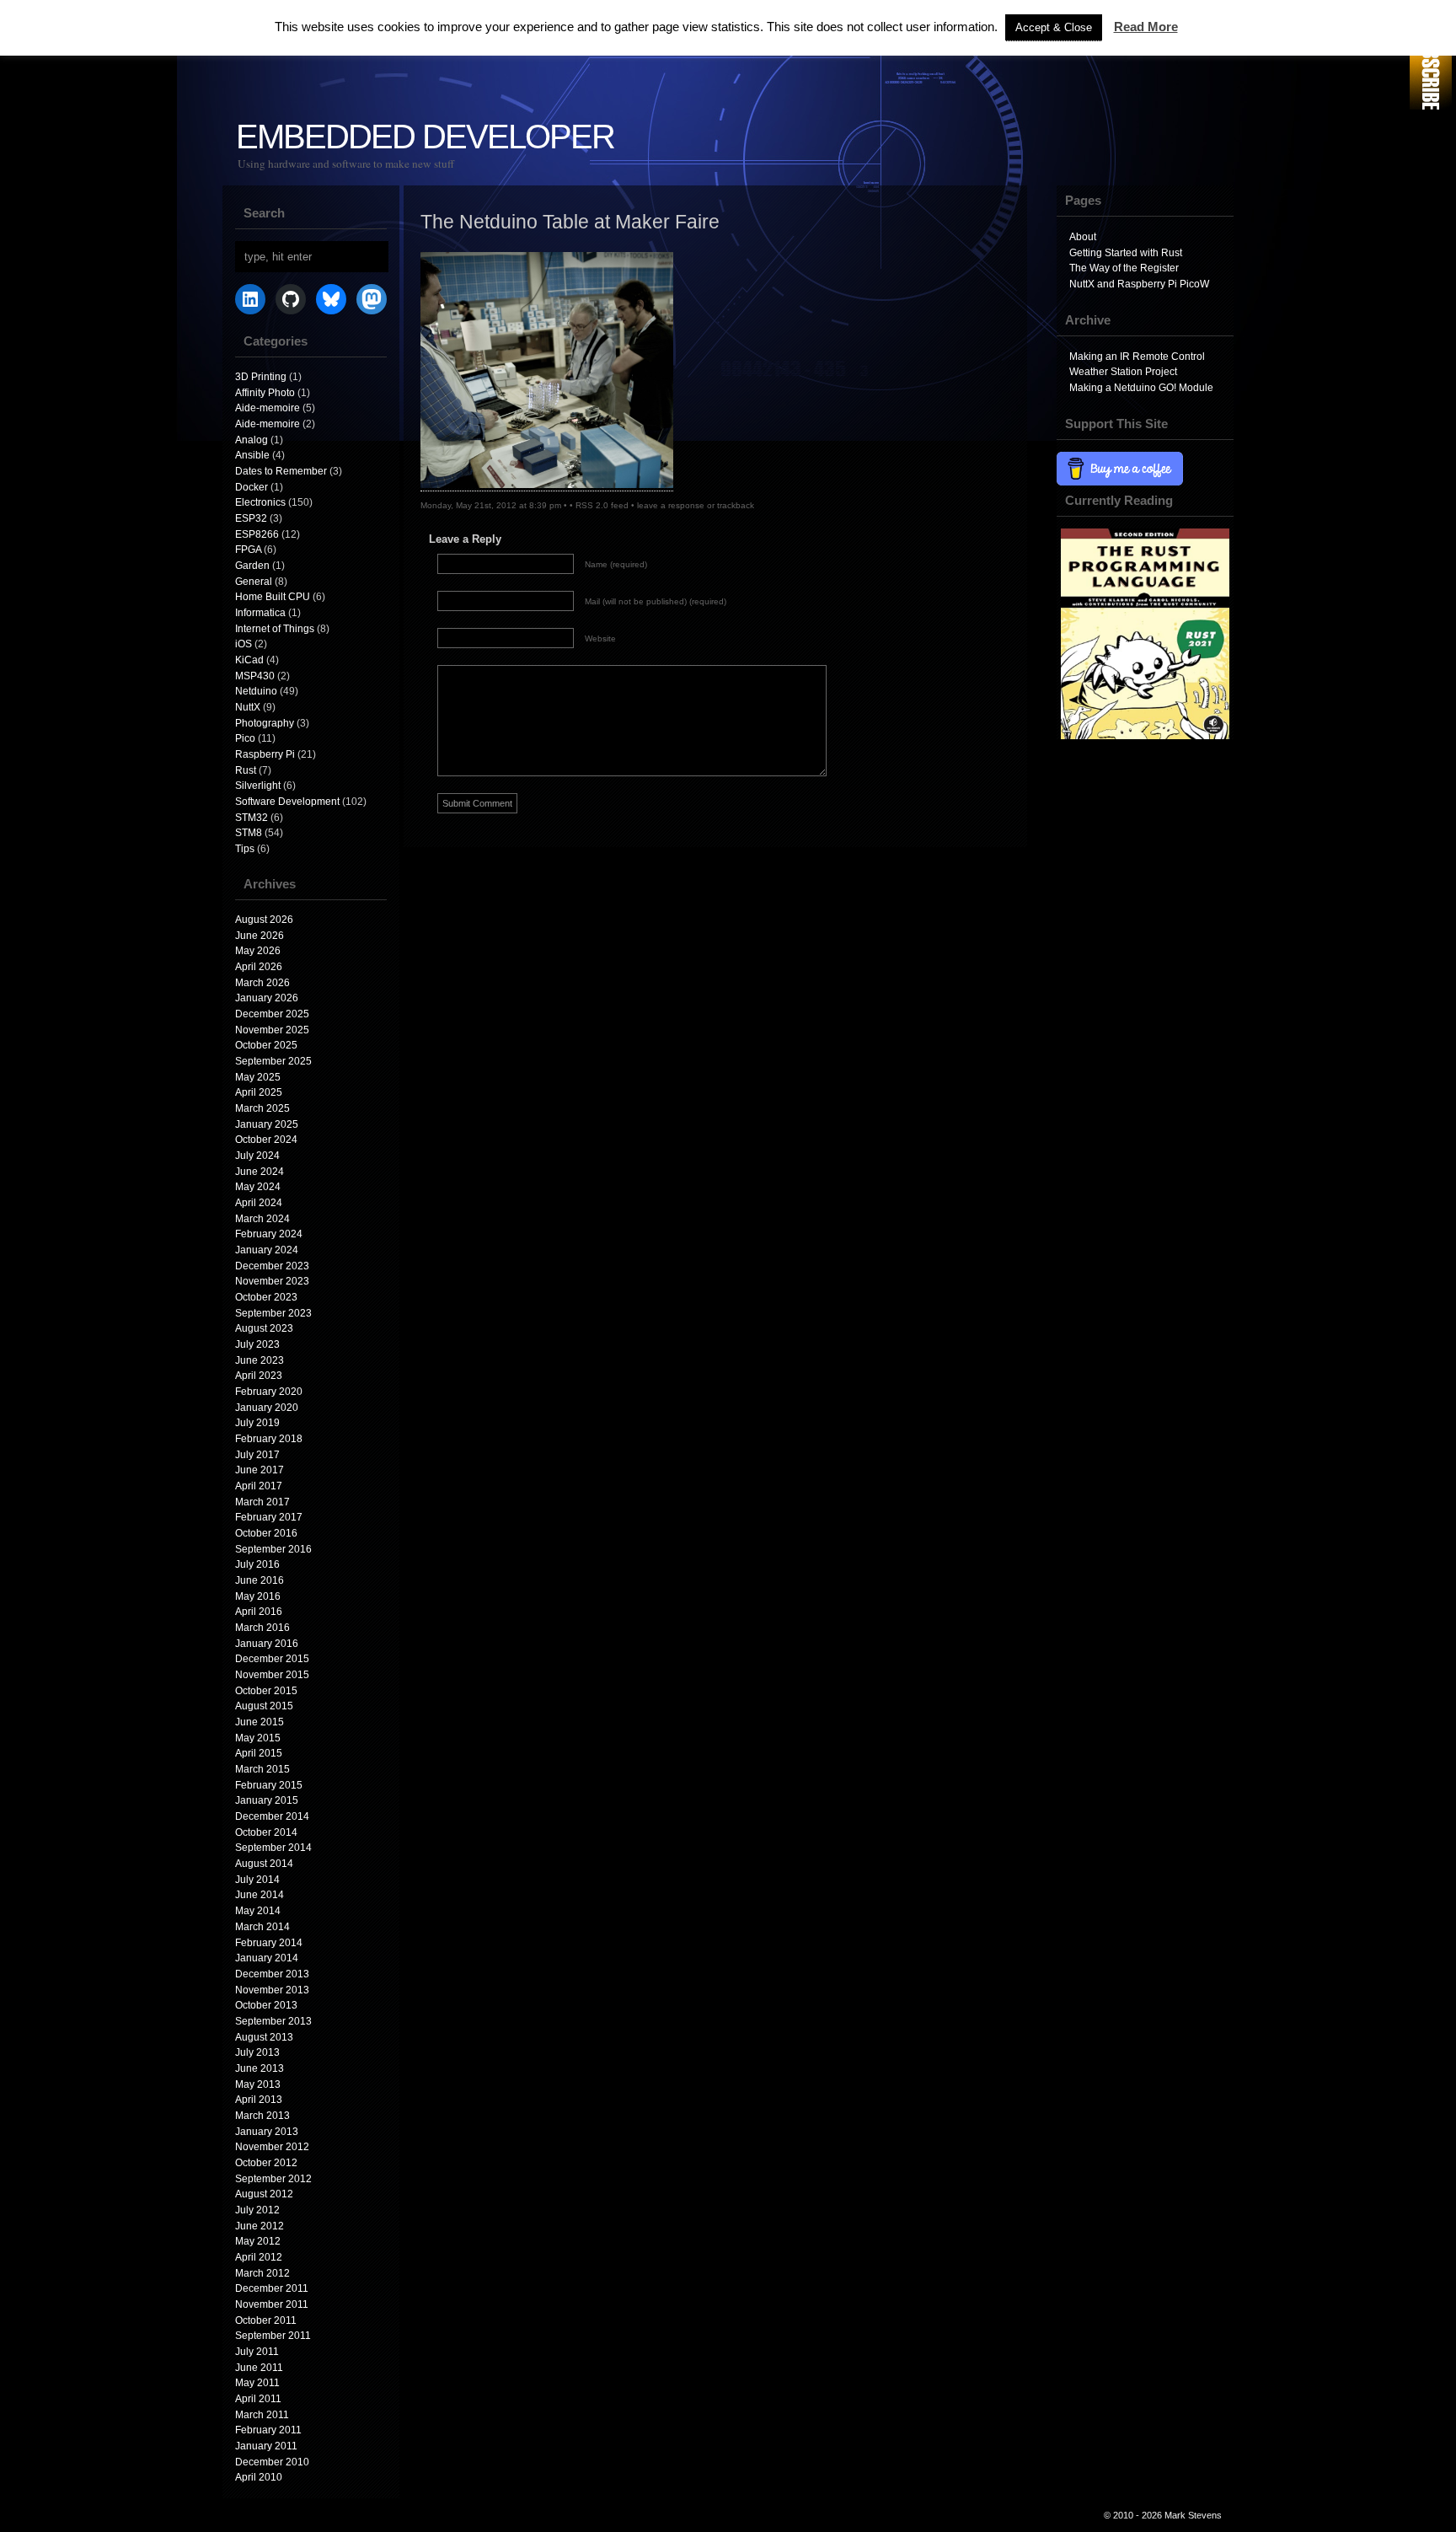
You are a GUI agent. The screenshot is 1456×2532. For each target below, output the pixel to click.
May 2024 (258, 1187)
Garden (252, 566)
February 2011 (268, 2430)
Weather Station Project (1123, 372)
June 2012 (260, 2226)
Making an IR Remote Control (1137, 357)
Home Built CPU (273, 597)
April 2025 (259, 1092)
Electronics (260, 502)
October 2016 (266, 1533)
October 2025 (266, 1045)
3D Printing (261, 377)
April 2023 (259, 1376)
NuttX (248, 707)
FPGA (248, 550)
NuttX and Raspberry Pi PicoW (1139, 284)
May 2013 (258, 2084)
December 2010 (272, 2462)
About (1083, 237)
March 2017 (262, 1502)
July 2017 (257, 1455)
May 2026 (258, 951)
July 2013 (257, 2052)
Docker (252, 487)
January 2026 (267, 998)
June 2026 (260, 936)
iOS (244, 644)
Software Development (287, 802)
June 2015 (260, 1722)
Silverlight (258, 786)
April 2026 (259, 967)
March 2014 (262, 1927)
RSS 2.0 (592, 505)
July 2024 (257, 1156)
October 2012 (266, 2163)
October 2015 (266, 1691)
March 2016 (262, 1628)
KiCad (249, 660)
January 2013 (267, 2132)
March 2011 (262, 2415)
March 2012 (262, 2273)
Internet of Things (275, 629)
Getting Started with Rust (1126, 253)
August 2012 (264, 2194)
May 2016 (258, 1596)
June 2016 (260, 1580)
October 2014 (266, 1832)
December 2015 (272, 1659)
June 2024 (260, 1172)
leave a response (671, 505)
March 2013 (262, 2116)
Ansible (252, 455)
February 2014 (269, 1943)
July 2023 (257, 1344)
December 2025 (272, 1014)
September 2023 (273, 1313)
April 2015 (259, 1753)
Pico (245, 738)
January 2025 (267, 1124)
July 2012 (257, 2210)
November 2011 (272, 2304)
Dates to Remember (281, 471)
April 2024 (259, 1203)
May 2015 (258, 1738)
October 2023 (266, 1297)
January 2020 (267, 1408)
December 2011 (272, 2288)
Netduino (256, 691)
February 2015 (269, 1785)
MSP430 (255, 676)
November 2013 (272, 1990)
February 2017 (269, 1517)
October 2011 (266, 2320)
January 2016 (267, 1644)
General (254, 582)
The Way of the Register (1124, 268)
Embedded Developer (425, 137)
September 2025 (273, 1061)
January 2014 (267, 1958)
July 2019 (257, 1423)
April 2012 (259, 2257)
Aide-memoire (268, 408)
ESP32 (251, 518)
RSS (1431, 57)
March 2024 (262, 1219)
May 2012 (258, 2241)
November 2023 (272, 1281)
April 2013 (259, 2100)
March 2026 (262, 983)
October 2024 (266, 1140)
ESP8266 (257, 534)
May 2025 (258, 1077)
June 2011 (259, 2368)
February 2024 (269, 1234)
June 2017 (260, 1470)
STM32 (252, 818)
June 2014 (260, 1895)
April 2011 (258, 2399)
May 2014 (258, 1911)
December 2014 (272, 1816)
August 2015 (264, 1706)
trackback (736, 505)
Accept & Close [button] (1054, 27)
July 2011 (257, 2352)
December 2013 (272, 1974)
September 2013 (273, 2021)
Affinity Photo (265, 393)
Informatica (260, 613)
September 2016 (273, 1549)
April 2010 (259, 2477)
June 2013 (260, 2068)
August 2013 (264, 2037)
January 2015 (267, 1800)
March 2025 (262, 1108)
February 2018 (269, 1439)
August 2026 (264, 920)
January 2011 (266, 2446)
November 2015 (272, 1675)
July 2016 (257, 1564)
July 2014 (257, 1880)
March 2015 (262, 1769)
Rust (246, 770)
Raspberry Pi (265, 754)
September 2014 (273, 1848)
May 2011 (257, 2383)
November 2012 (272, 2147)
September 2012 (273, 2179)
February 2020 (269, 1392)
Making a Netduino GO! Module (1141, 388)
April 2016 (259, 1612)
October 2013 (266, 2005)
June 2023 (260, 1360)
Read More (1146, 27)
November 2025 (272, 1030)
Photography (265, 723)
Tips (245, 849)
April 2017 (259, 1486)
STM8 (249, 833)
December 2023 (272, 1266)
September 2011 (273, 2336)
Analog (252, 440)
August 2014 (264, 1864)
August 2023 (264, 1328)
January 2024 (267, 1250)
